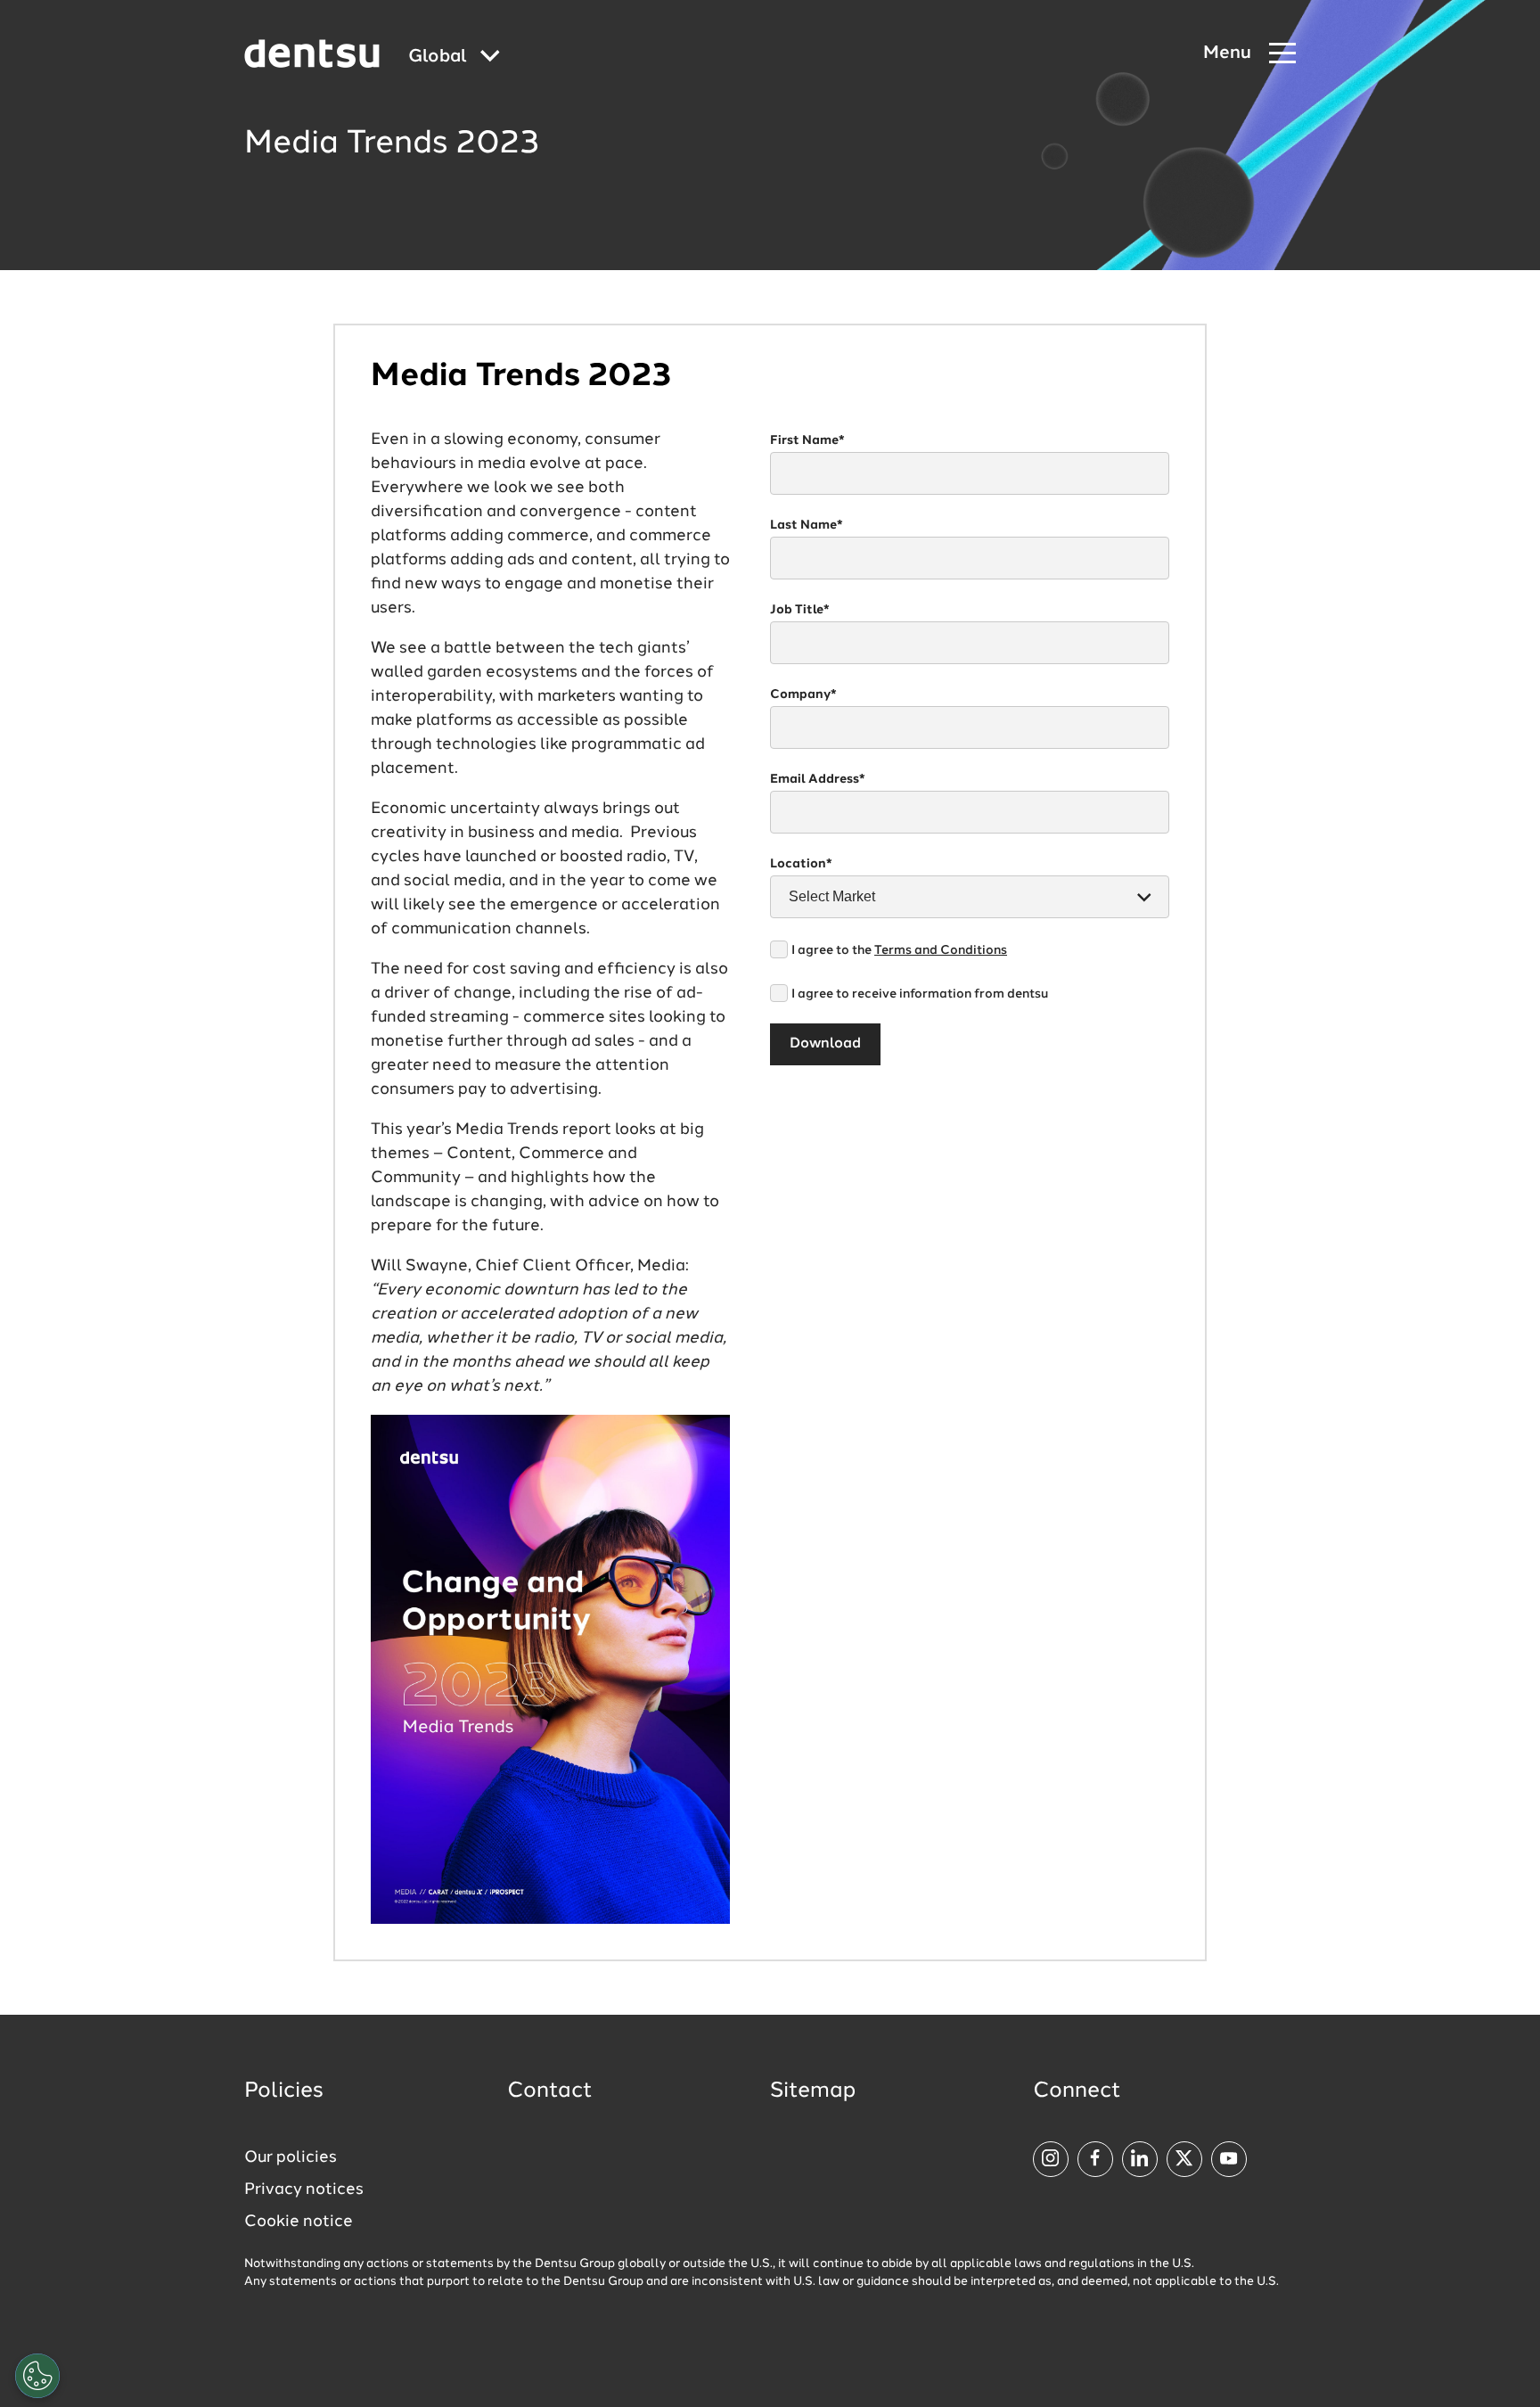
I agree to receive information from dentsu (920, 994)
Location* (801, 864)
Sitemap (813, 2091)
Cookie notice (299, 2222)
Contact (550, 2091)
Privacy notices (304, 2189)
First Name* (807, 440)
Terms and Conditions (941, 950)
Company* (803, 694)
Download (825, 1044)
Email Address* (818, 779)
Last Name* (807, 525)
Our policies (291, 2157)
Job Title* (800, 610)
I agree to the (899, 950)
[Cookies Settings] (37, 2376)
